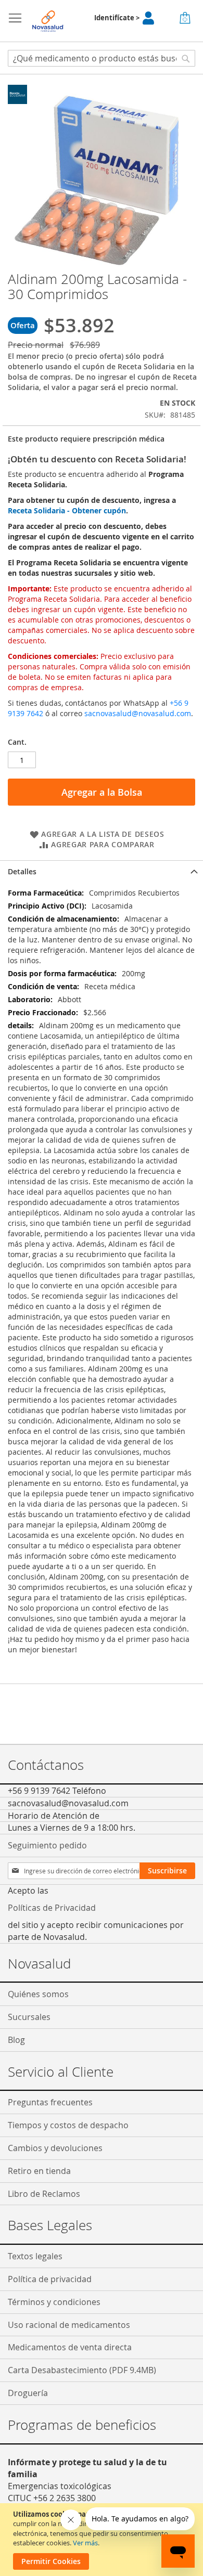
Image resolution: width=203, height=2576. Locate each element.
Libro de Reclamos (44, 2194)
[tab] (102, 871)
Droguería (28, 2393)
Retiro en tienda (39, 2171)
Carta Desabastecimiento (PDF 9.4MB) (82, 2370)
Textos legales (35, 2256)
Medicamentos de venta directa (70, 2347)
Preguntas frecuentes (50, 2102)
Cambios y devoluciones (55, 2148)
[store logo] (48, 21)
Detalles (22, 871)
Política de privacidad (50, 2279)
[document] (103, 2540)
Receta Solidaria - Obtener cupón (67, 510)
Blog (16, 2040)
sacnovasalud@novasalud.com (138, 713)
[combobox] (102, 58)
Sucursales (29, 2017)
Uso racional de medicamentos (69, 2325)
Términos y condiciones (54, 2302)
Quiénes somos (38, 1994)
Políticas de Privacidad (52, 1908)
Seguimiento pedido (47, 1845)
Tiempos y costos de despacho (68, 2125)
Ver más (85, 2543)
